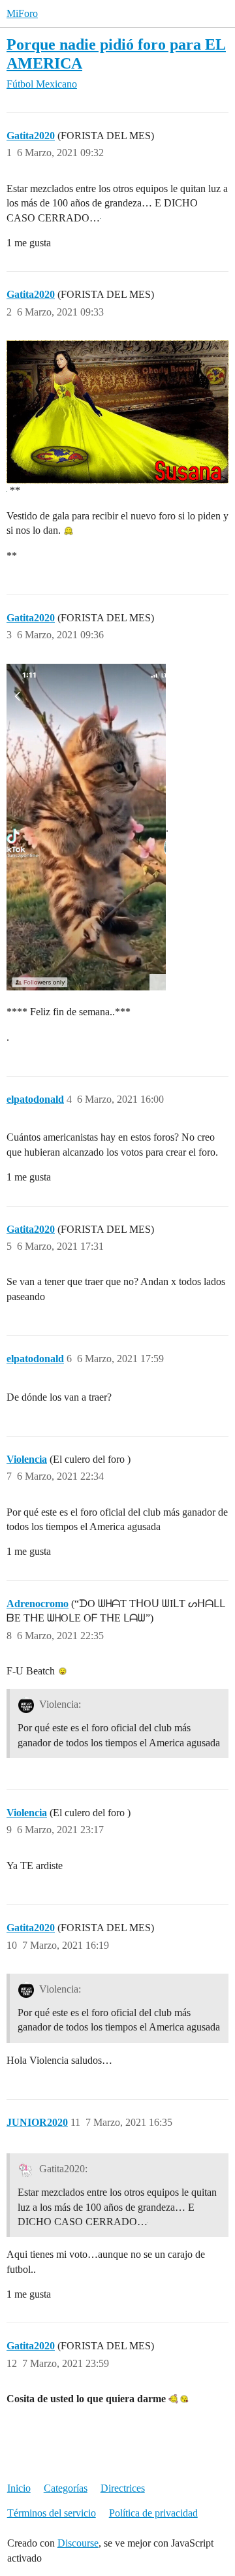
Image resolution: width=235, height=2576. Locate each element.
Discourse (78, 2543)
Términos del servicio (52, 2513)
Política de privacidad (153, 2513)
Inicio (19, 2488)
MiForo (22, 13)
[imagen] (86, 827)
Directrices (123, 2488)
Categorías (66, 2488)
